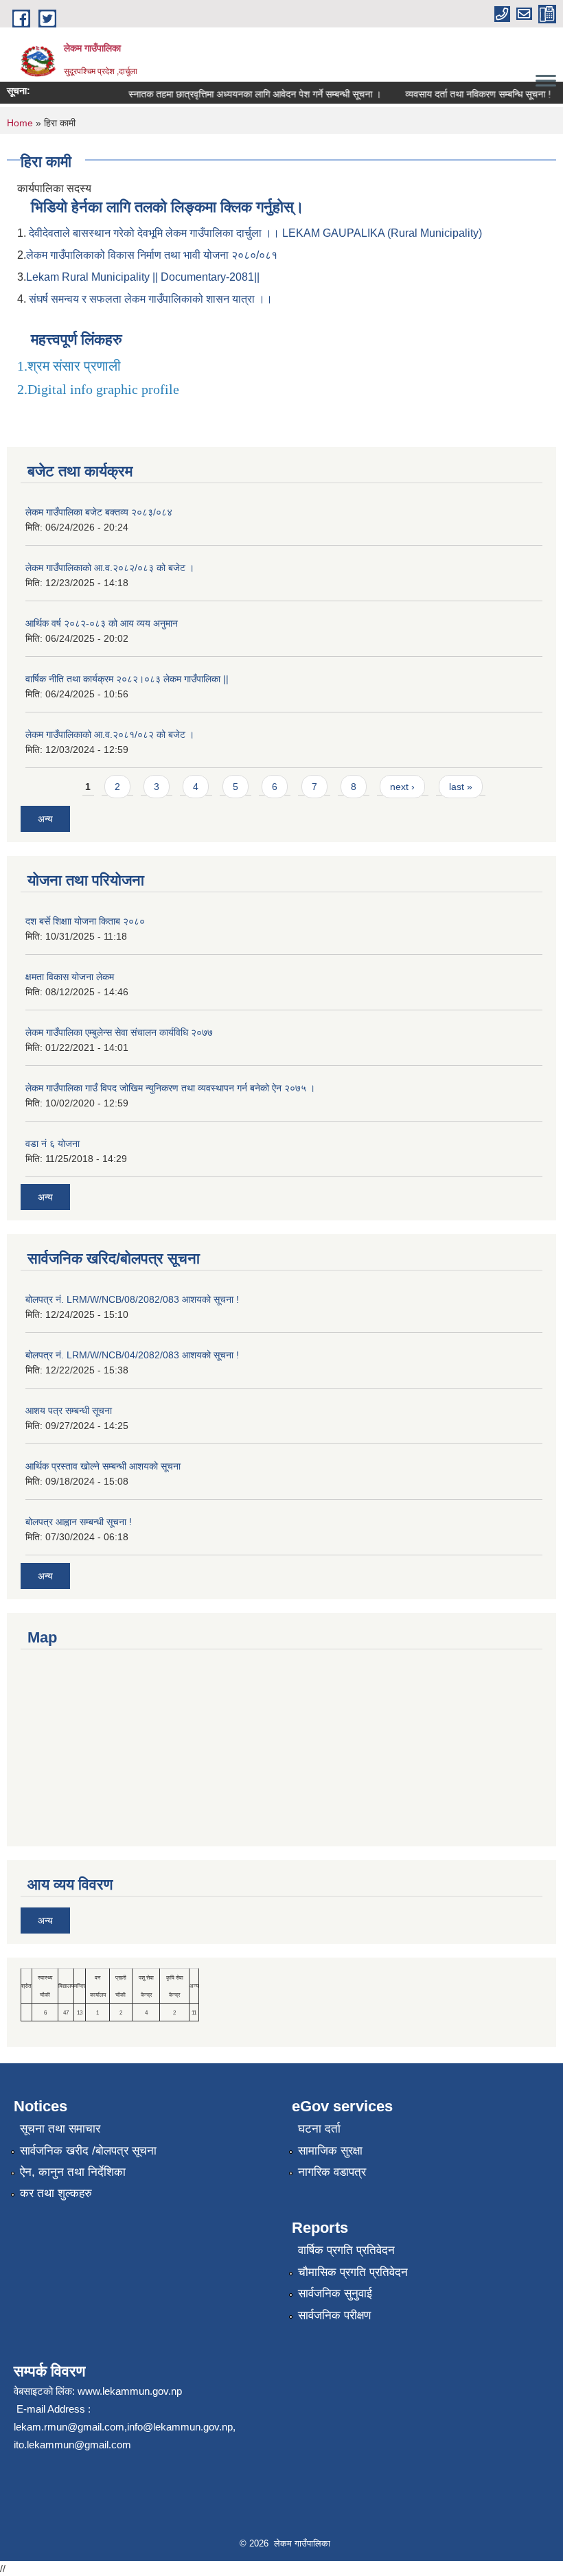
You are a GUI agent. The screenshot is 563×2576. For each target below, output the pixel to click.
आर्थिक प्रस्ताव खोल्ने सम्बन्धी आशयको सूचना (103, 1466)
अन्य (45, 819)
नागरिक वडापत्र (332, 2172)
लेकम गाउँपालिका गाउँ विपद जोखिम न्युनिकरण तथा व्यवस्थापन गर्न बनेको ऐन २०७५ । (170, 1088)
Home (20, 123)
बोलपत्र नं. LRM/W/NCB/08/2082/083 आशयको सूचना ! (132, 1299)
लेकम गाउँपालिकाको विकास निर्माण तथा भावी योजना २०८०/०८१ (152, 255)
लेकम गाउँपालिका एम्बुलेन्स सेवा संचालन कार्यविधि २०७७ (119, 1032)
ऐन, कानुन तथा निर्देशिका (73, 2172)
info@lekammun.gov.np (180, 2427)
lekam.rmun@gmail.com (69, 2427)
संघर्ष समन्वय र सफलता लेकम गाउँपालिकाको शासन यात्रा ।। (151, 299)
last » (461, 787)
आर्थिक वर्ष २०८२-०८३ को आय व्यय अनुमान (102, 623)
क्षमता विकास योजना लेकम (70, 977)
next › (402, 787)
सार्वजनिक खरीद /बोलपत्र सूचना (88, 2151)
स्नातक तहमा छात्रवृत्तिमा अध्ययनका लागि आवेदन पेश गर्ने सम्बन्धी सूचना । (242, 94)
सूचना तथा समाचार (60, 2129)
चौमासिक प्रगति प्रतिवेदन (353, 2272)
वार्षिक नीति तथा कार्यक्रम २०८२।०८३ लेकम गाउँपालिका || (127, 679)
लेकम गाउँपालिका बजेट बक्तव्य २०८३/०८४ (99, 512)
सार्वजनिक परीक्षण (334, 2316)
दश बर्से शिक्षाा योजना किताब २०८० (85, 921)
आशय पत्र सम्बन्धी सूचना (69, 1411)
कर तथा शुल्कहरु (56, 2193)
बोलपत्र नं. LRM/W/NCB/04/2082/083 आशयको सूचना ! (132, 1355)
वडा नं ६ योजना (53, 1144)
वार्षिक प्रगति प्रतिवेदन (346, 2250)
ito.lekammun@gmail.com (72, 2445)
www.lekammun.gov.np (130, 2391)
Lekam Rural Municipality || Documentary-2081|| (143, 277)
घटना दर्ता (319, 2129)
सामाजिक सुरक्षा (330, 2151)
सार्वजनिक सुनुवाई (335, 2294)
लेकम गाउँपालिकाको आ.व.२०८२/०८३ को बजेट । (110, 568)
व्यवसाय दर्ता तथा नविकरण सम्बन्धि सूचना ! (466, 94)
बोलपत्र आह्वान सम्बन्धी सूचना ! (79, 1522)
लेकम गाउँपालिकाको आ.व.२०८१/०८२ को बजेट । (110, 734)
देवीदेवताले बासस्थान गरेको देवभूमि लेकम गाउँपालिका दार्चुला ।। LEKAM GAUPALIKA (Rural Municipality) (255, 233)
